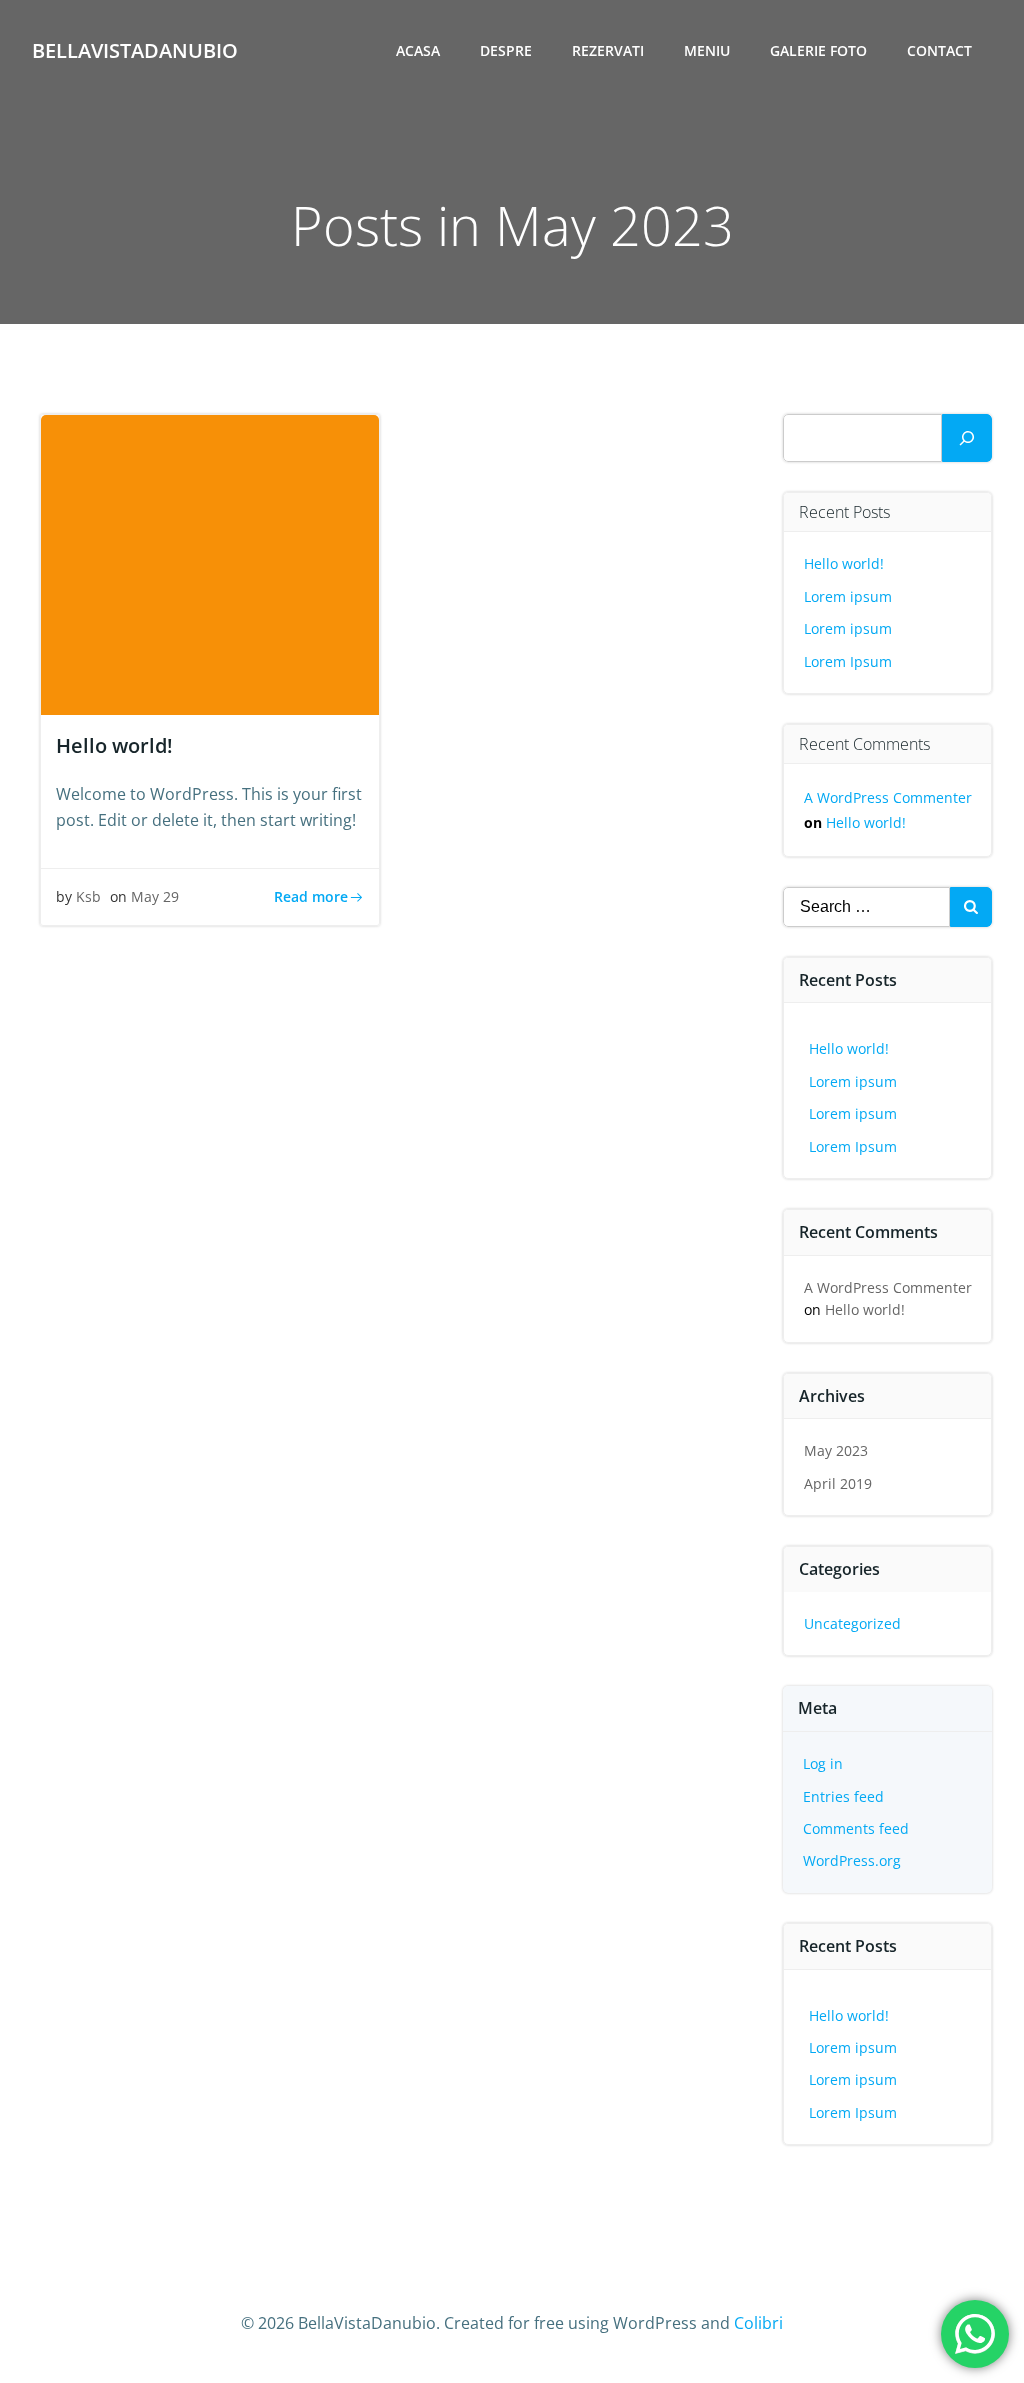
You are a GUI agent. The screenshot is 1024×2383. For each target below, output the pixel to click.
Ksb (88, 896)
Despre (506, 50)
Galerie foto (818, 50)
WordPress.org (852, 1860)
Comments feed (856, 1828)
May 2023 (836, 1450)
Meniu (707, 50)
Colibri (758, 2323)
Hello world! (844, 563)
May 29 (155, 896)
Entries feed (843, 1796)
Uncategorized (852, 1623)
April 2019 (838, 1483)
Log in (823, 1763)
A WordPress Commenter (888, 797)
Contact (939, 50)
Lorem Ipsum (848, 661)
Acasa (418, 50)
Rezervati (608, 50)
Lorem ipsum (848, 596)
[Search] (967, 438)
